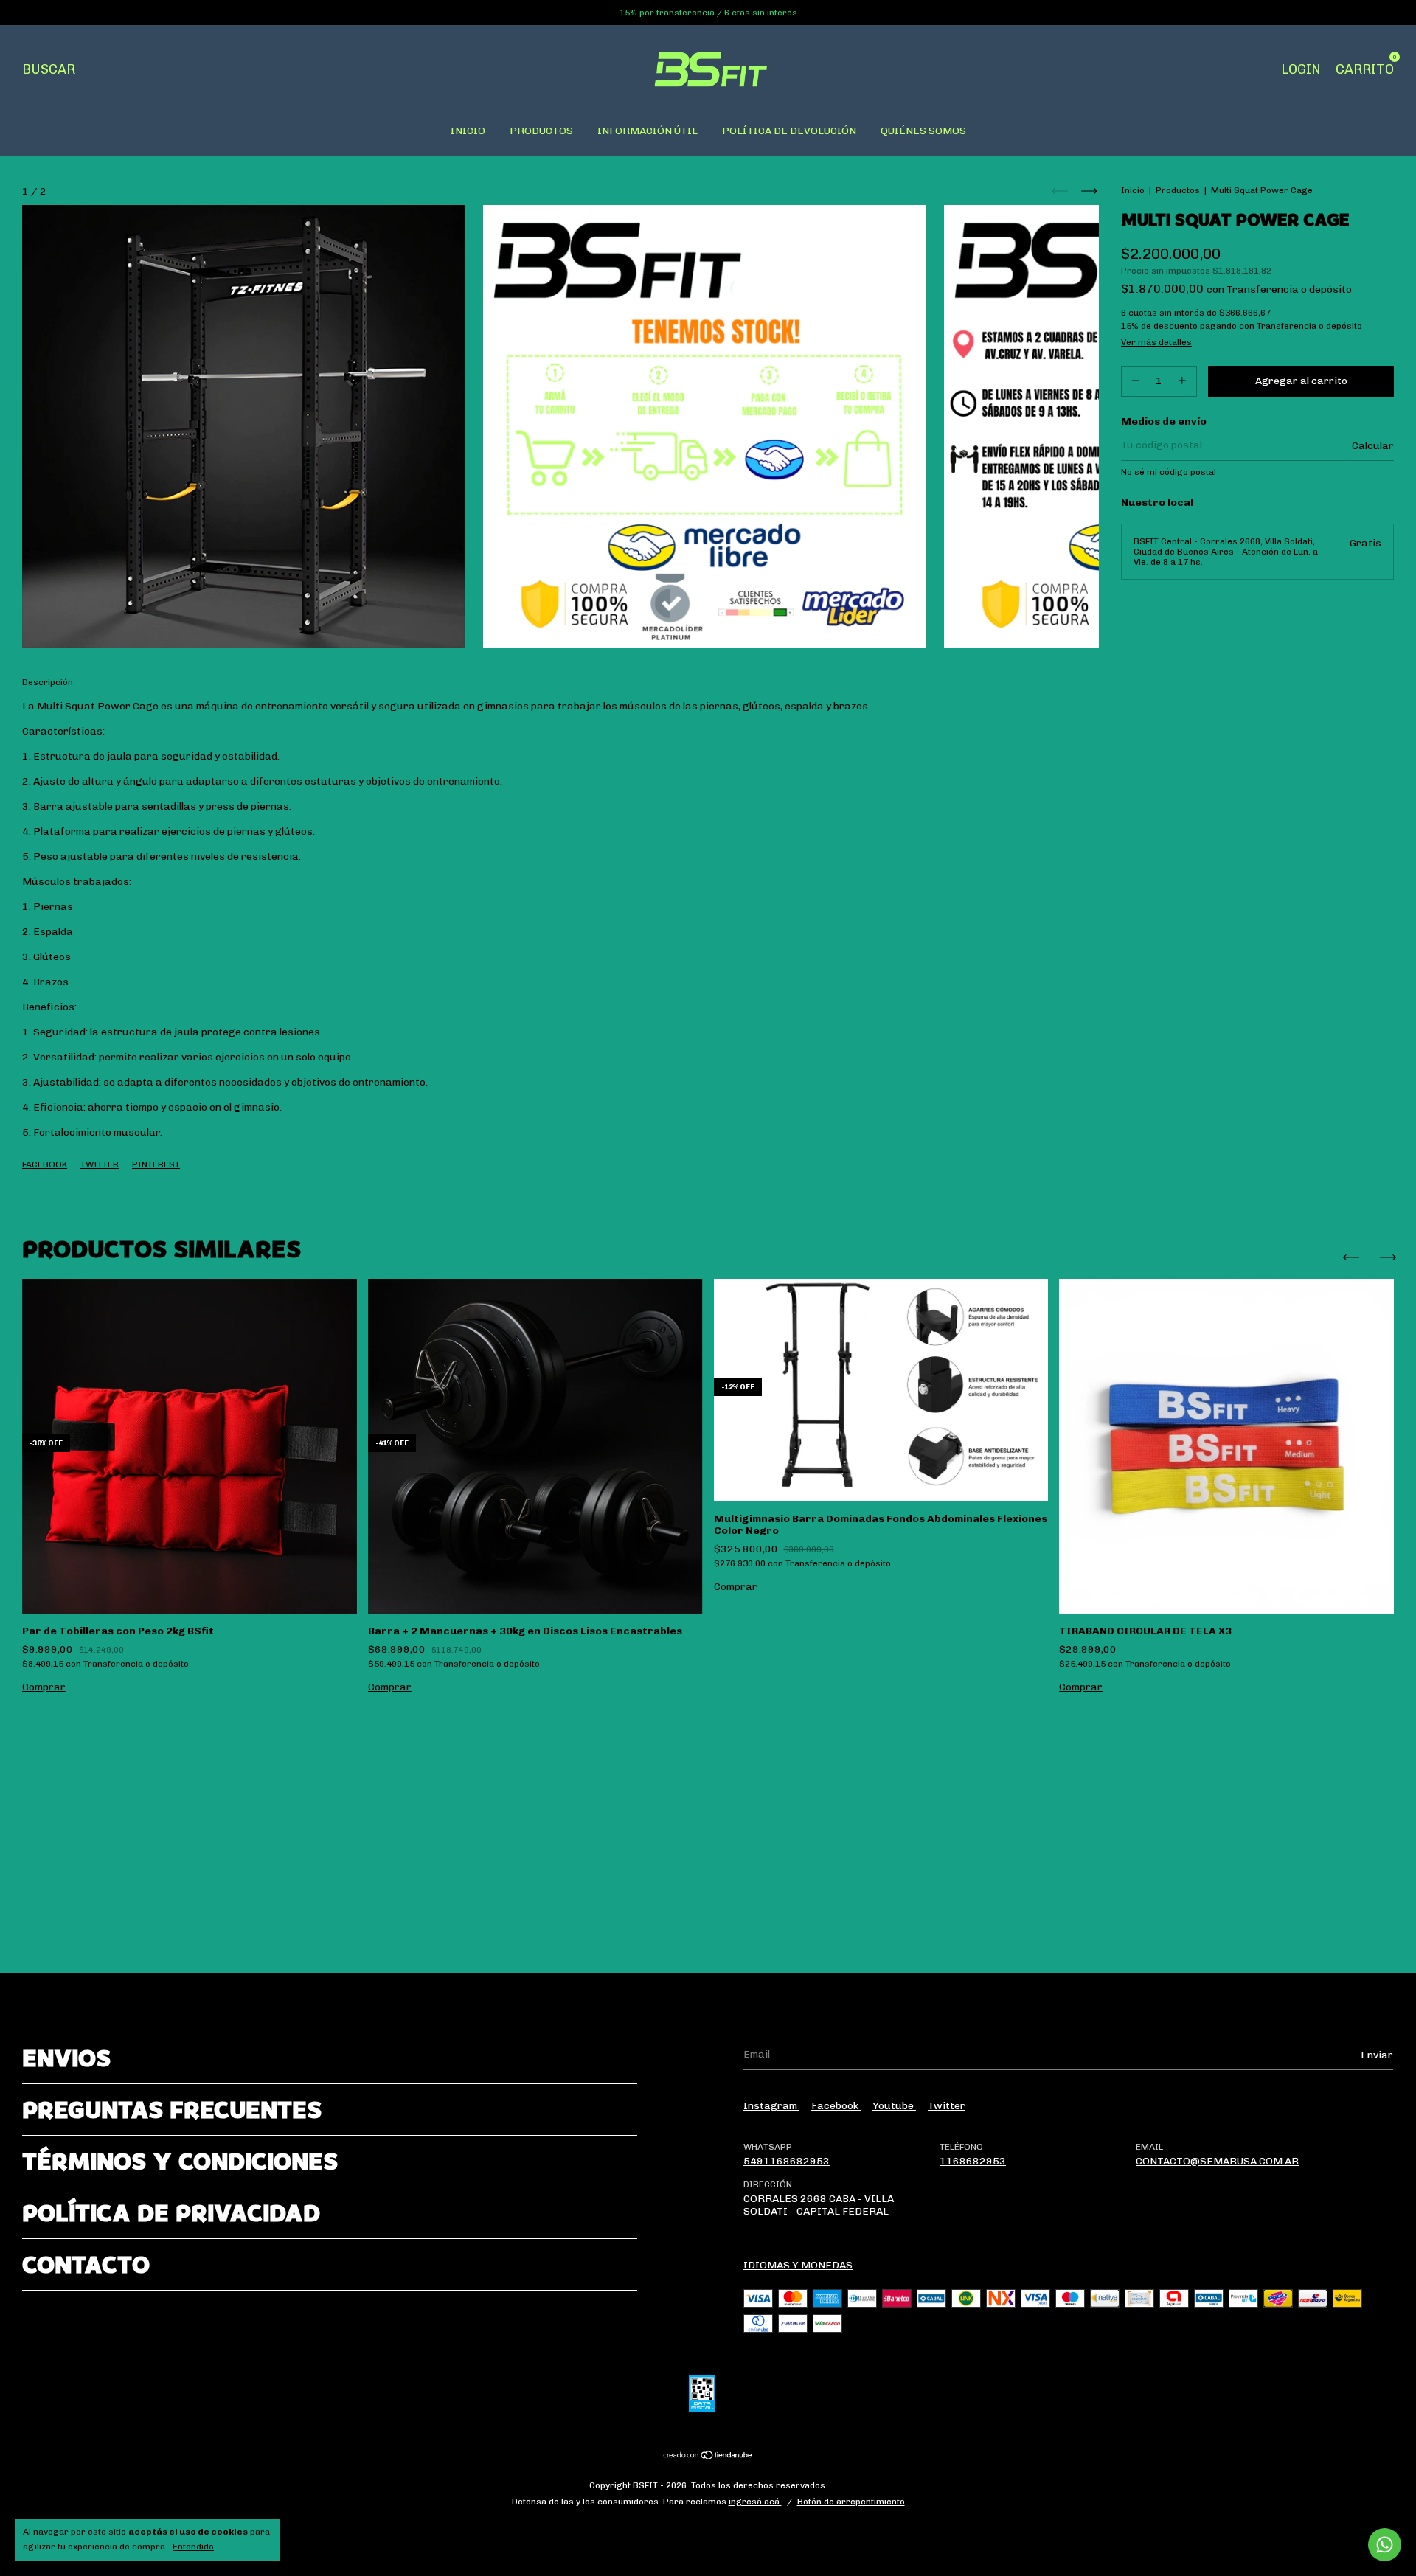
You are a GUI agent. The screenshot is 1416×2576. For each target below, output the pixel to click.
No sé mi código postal (1169, 472)
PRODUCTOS (541, 131)
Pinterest (156, 1164)
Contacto (86, 2264)
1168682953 (973, 2161)
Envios (66, 2058)
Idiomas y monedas (798, 2265)
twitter (947, 2106)
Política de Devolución (789, 131)
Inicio (1133, 190)
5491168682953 (787, 2161)
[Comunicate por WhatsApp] (1385, 2545)
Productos (1178, 190)
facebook (836, 2106)
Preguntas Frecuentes (172, 2110)
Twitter (100, 1164)
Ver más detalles (1156, 342)
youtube (894, 2106)
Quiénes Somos (923, 131)
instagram (771, 2106)
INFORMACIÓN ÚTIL (648, 131)
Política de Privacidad (171, 2213)
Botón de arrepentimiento (851, 2502)
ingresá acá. (755, 2502)
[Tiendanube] (708, 2457)
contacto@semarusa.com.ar (1217, 2161)
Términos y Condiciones (180, 2161)
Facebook (45, 1164)
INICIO (468, 131)
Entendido (193, 2547)
